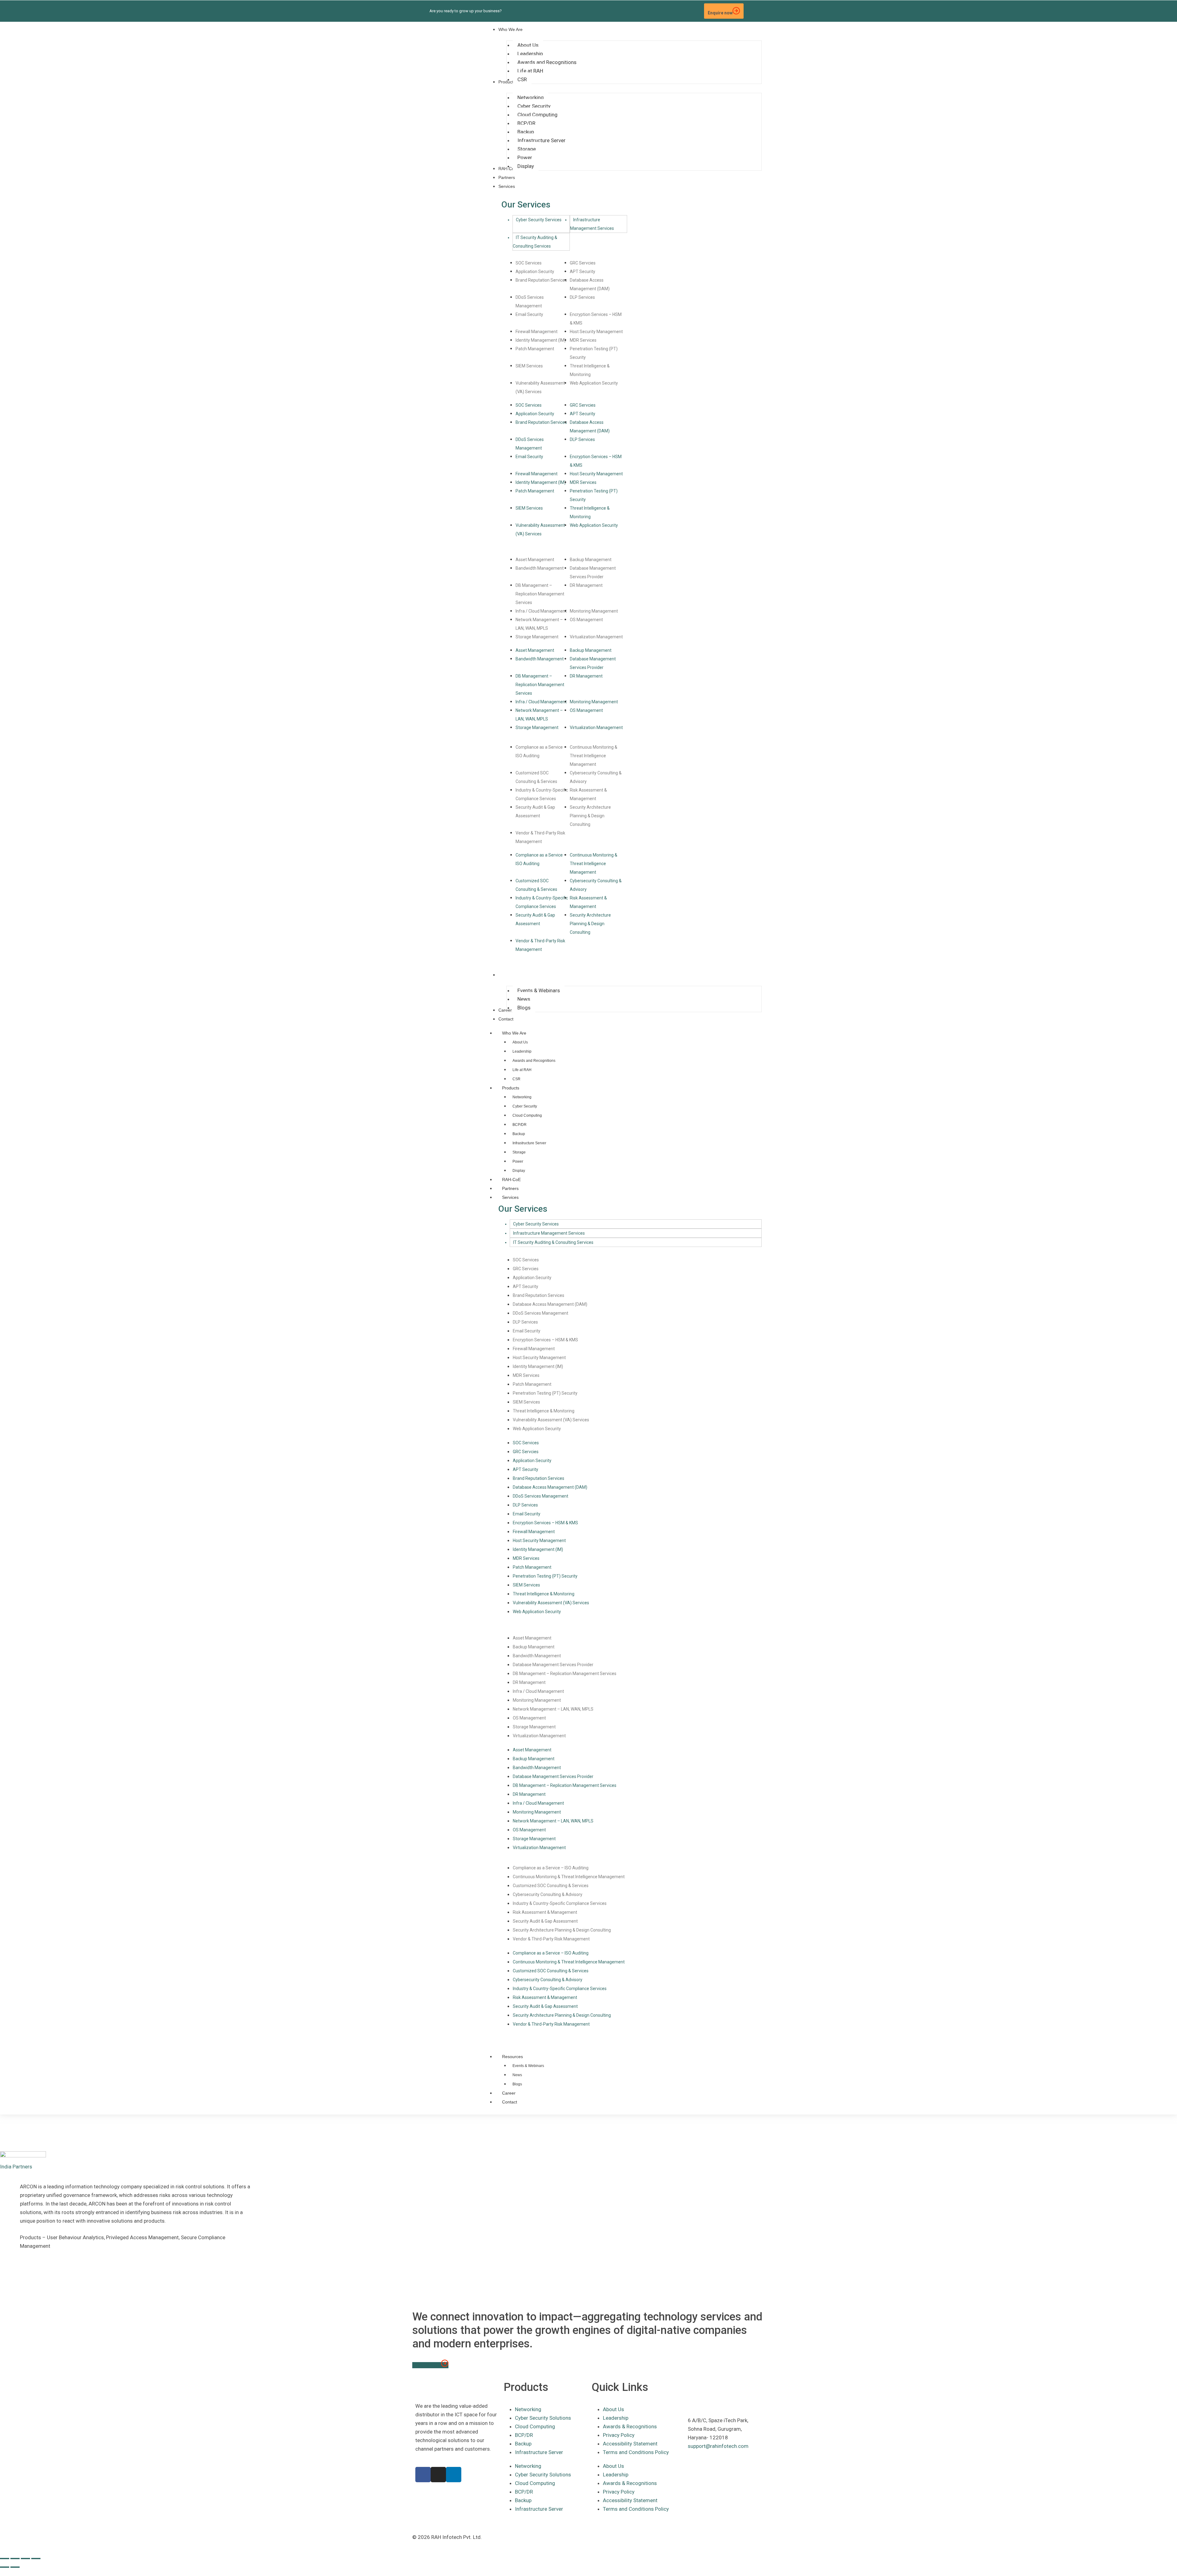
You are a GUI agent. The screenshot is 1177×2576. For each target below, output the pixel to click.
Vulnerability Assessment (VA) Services (551, 1420)
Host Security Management (596, 332)
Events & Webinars (528, 2066)
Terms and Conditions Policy (636, 2452)
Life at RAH (522, 1070)
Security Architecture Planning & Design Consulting (590, 816)
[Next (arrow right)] (15, 2567)
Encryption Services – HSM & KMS (545, 1340)
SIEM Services (529, 366)
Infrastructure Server (529, 1143)
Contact (510, 2102)
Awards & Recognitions (630, 2426)
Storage (519, 1152)
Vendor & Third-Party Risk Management (551, 1939)
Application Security (535, 272)
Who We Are (514, 1033)
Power (518, 1161)
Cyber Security (525, 1106)
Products (511, 1088)
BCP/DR (520, 1125)
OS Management (586, 620)
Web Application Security (594, 383)
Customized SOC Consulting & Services (551, 1886)
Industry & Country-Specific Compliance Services (560, 1903)
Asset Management (535, 560)
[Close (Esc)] (36, 2559)
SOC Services (529, 263)
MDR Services (583, 340)
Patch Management (535, 349)
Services (510, 1197)
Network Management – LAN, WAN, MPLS (553, 1709)
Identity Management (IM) (541, 340)
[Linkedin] (454, 2475)
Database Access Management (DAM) (550, 1304)
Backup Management (591, 560)
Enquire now (720, 13)
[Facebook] (423, 2475)
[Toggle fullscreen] (15, 2559)
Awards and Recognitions (534, 1061)
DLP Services (582, 297)
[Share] (25, 2559)
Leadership (522, 1051)
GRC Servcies (583, 263)
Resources (512, 2057)
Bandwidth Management (540, 568)
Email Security (529, 314)
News (517, 2075)
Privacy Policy (619, 2435)
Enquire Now (427, 2365)
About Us (520, 1042)
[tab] (541, 224)
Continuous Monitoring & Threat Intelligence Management (594, 756)
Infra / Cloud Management (541, 611)
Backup (519, 1134)
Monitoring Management (594, 611)
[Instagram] (695, 11)
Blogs (517, 2084)
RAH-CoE (511, 1180)
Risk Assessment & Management (545, 1912)
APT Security (583, 272)
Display (519, 1171)
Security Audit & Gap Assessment (545, 1921)
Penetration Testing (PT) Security (545, 1393)
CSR (516, 1079)
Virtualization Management (596, 637)
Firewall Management (537, 332)
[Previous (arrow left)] (5, 2567)
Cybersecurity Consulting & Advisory (548, 1894)
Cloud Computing (527, 1115)
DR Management (586, 585)
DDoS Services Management (541, 1313)
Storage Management (537, 637)
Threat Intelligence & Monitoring (544, 1411)
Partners (510, 1188)
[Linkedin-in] (684, 11)
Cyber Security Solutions (543, 2418)
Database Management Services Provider (553, 1665)
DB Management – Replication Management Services (540, 594)
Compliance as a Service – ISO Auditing (551, 1868)
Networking (522, 1097)
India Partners (16, 2167)
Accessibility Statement (630, 2444)
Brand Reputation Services (541, 280)
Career (509, 2093)
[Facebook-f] (673, 11)
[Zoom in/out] (5, 2559)
